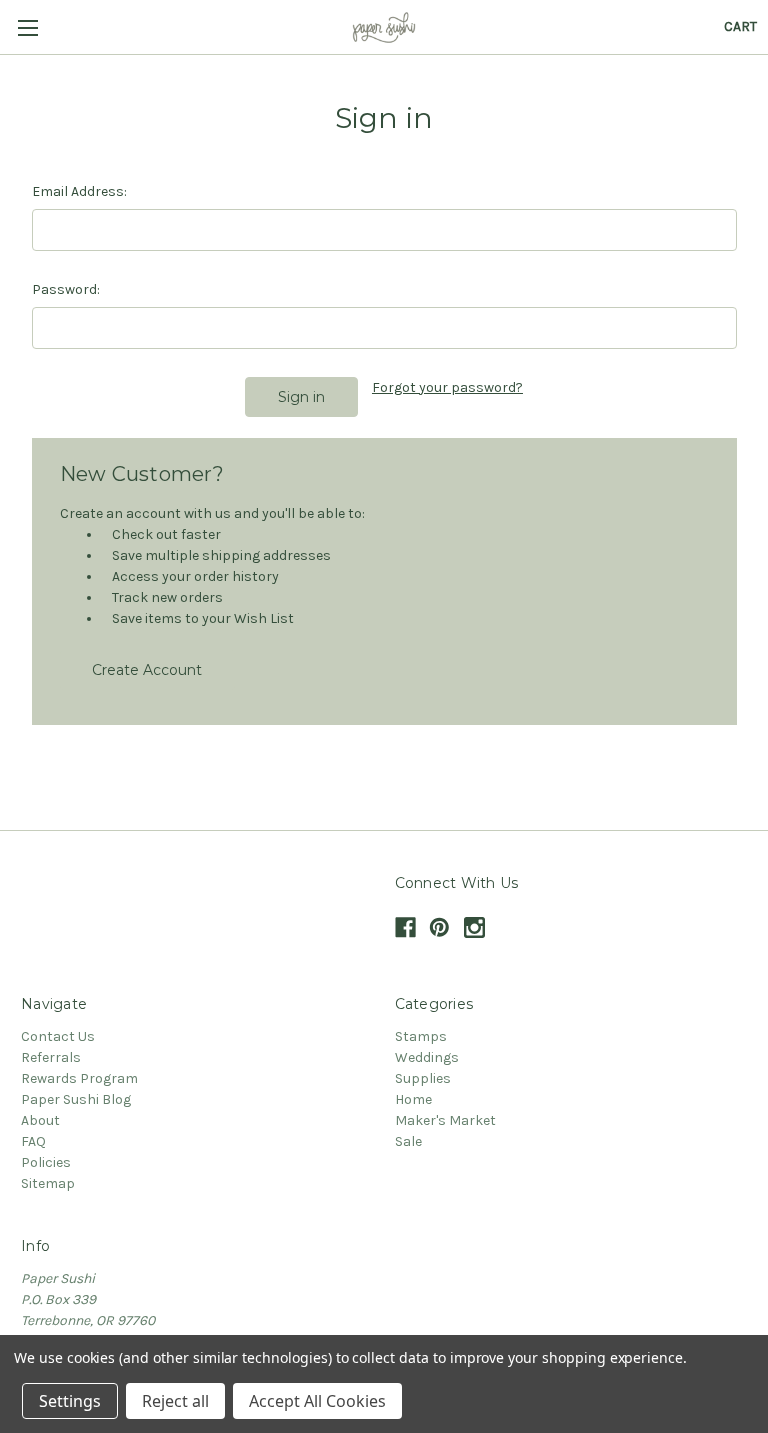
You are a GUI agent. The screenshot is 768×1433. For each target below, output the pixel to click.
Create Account (147, 670)
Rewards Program (79, 1078)
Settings (70, 1401)
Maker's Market (445, 1120)
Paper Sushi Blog (76, 1099)
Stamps (421, 1036)
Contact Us (58, 1036)
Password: (66, 289)
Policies (46, 1162)
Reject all (175, 1401)
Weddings (427, 1057)
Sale (408, 1141)
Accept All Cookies (317, 1401)
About (40, 1120)
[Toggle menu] (27, 27)
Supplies (423, 1078)
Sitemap (48, 1183)
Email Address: (79, 191)
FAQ (33, 1141)
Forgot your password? (447, 387)
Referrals (51, 1057)
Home (413, 1099)
